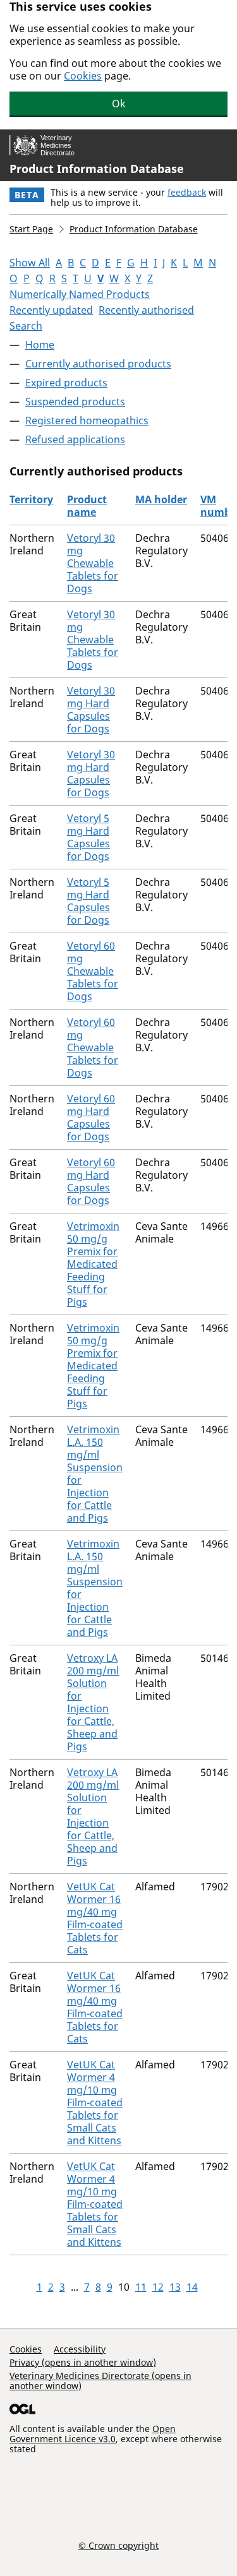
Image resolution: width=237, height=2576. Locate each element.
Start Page (31, 229)
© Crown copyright (118, 2545)
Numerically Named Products (80, 294)
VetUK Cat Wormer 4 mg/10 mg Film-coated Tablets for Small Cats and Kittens (95, 2102)
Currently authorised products (98, 364)
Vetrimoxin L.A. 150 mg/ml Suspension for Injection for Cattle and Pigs (95, 1474)
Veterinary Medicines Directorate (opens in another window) (100, 2381)
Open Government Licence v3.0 (93, 2434)
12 (158, 2287)
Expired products (66, 383)
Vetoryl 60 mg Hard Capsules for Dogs (91, 1118)
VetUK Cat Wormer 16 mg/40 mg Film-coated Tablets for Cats (95, 1918)
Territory (31, 499)
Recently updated (51, 310)
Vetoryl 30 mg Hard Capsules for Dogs (91, 710)
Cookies (83, 76)
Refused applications (75, 439)
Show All (30, 263)
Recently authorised (146, 310)
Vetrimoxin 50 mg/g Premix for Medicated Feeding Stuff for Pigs (93, 1264)
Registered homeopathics (87, 420)
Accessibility (80, 2349)
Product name (87, 506)
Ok (119, 104)
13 (175, 2287)
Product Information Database (97, 169)
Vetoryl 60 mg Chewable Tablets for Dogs (93, 971)
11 (141, 2287)
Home (40, 345)
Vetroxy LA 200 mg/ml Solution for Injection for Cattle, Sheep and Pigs (93, 1702)
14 (192, 2287)
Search (26, 326)
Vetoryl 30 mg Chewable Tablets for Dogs (93, 563)
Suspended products (75, 402)
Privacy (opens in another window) (83, 2362)
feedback (187, 192)
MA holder (161, 499)
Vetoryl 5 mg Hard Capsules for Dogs (88, 837)
